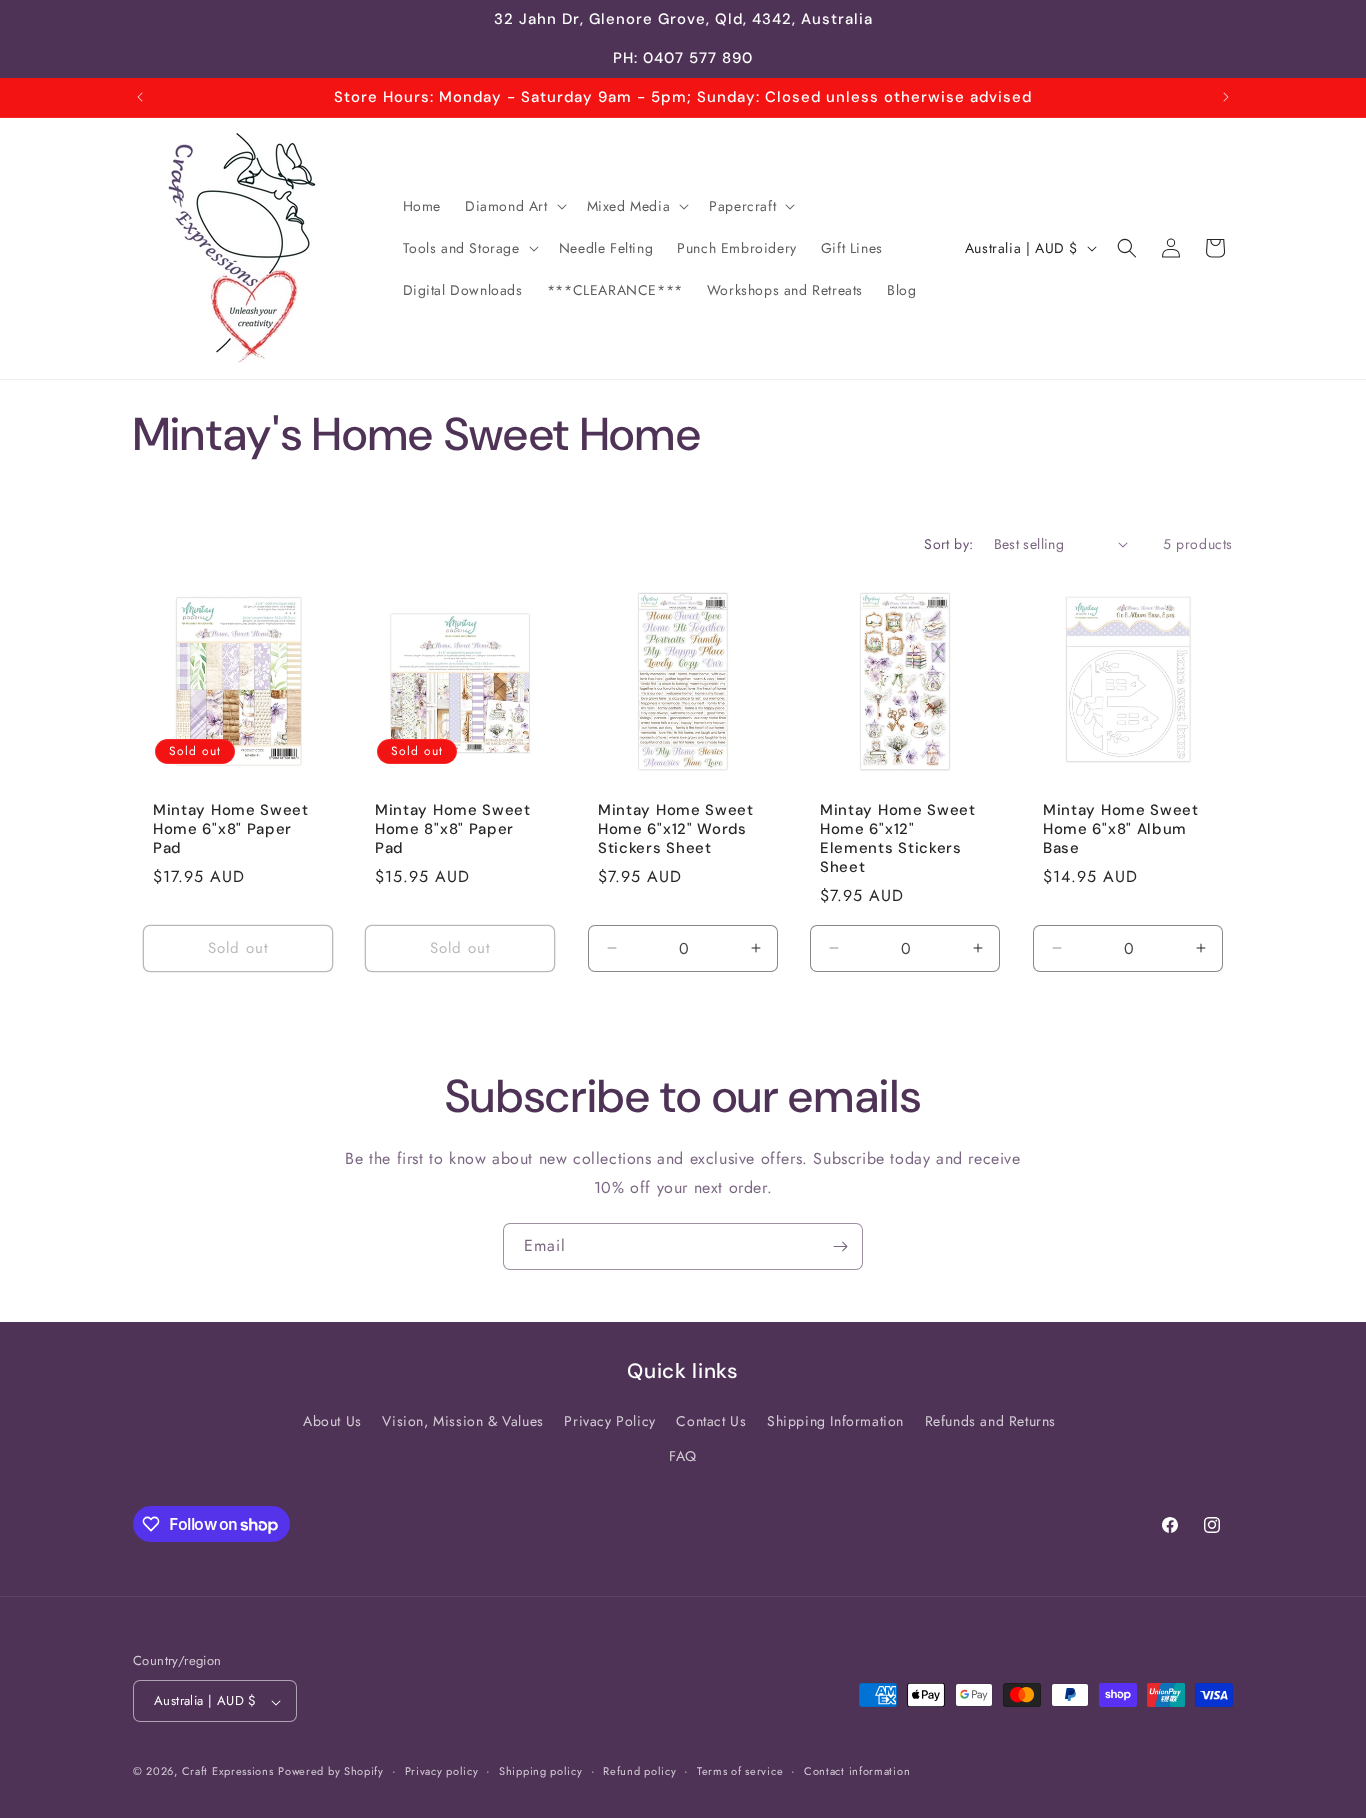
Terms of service (740, 1772)
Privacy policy (442, 1772)
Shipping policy (541, 1772)
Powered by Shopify (331, 1772)
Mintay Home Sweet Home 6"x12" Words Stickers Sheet (676, 829)
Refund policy (639, 1772)
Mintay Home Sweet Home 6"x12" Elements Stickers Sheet (898, 838)
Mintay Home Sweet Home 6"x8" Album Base (1121, 829)
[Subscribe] (840, 1246)
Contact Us (711, 1421)
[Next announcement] (1226, 97)
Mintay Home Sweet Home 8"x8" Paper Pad (453, 829)
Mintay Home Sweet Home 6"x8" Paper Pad (231, 829)
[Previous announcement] (140, 97)
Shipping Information (835, 1421)
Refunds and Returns (990, 1421)
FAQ (683, 1456)
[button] (514, 206)
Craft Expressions (228, 1772)
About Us (332, 1421)
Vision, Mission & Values (462, 1421)
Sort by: (948, 544)
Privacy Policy (609, 1421)
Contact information (857, 1772)
